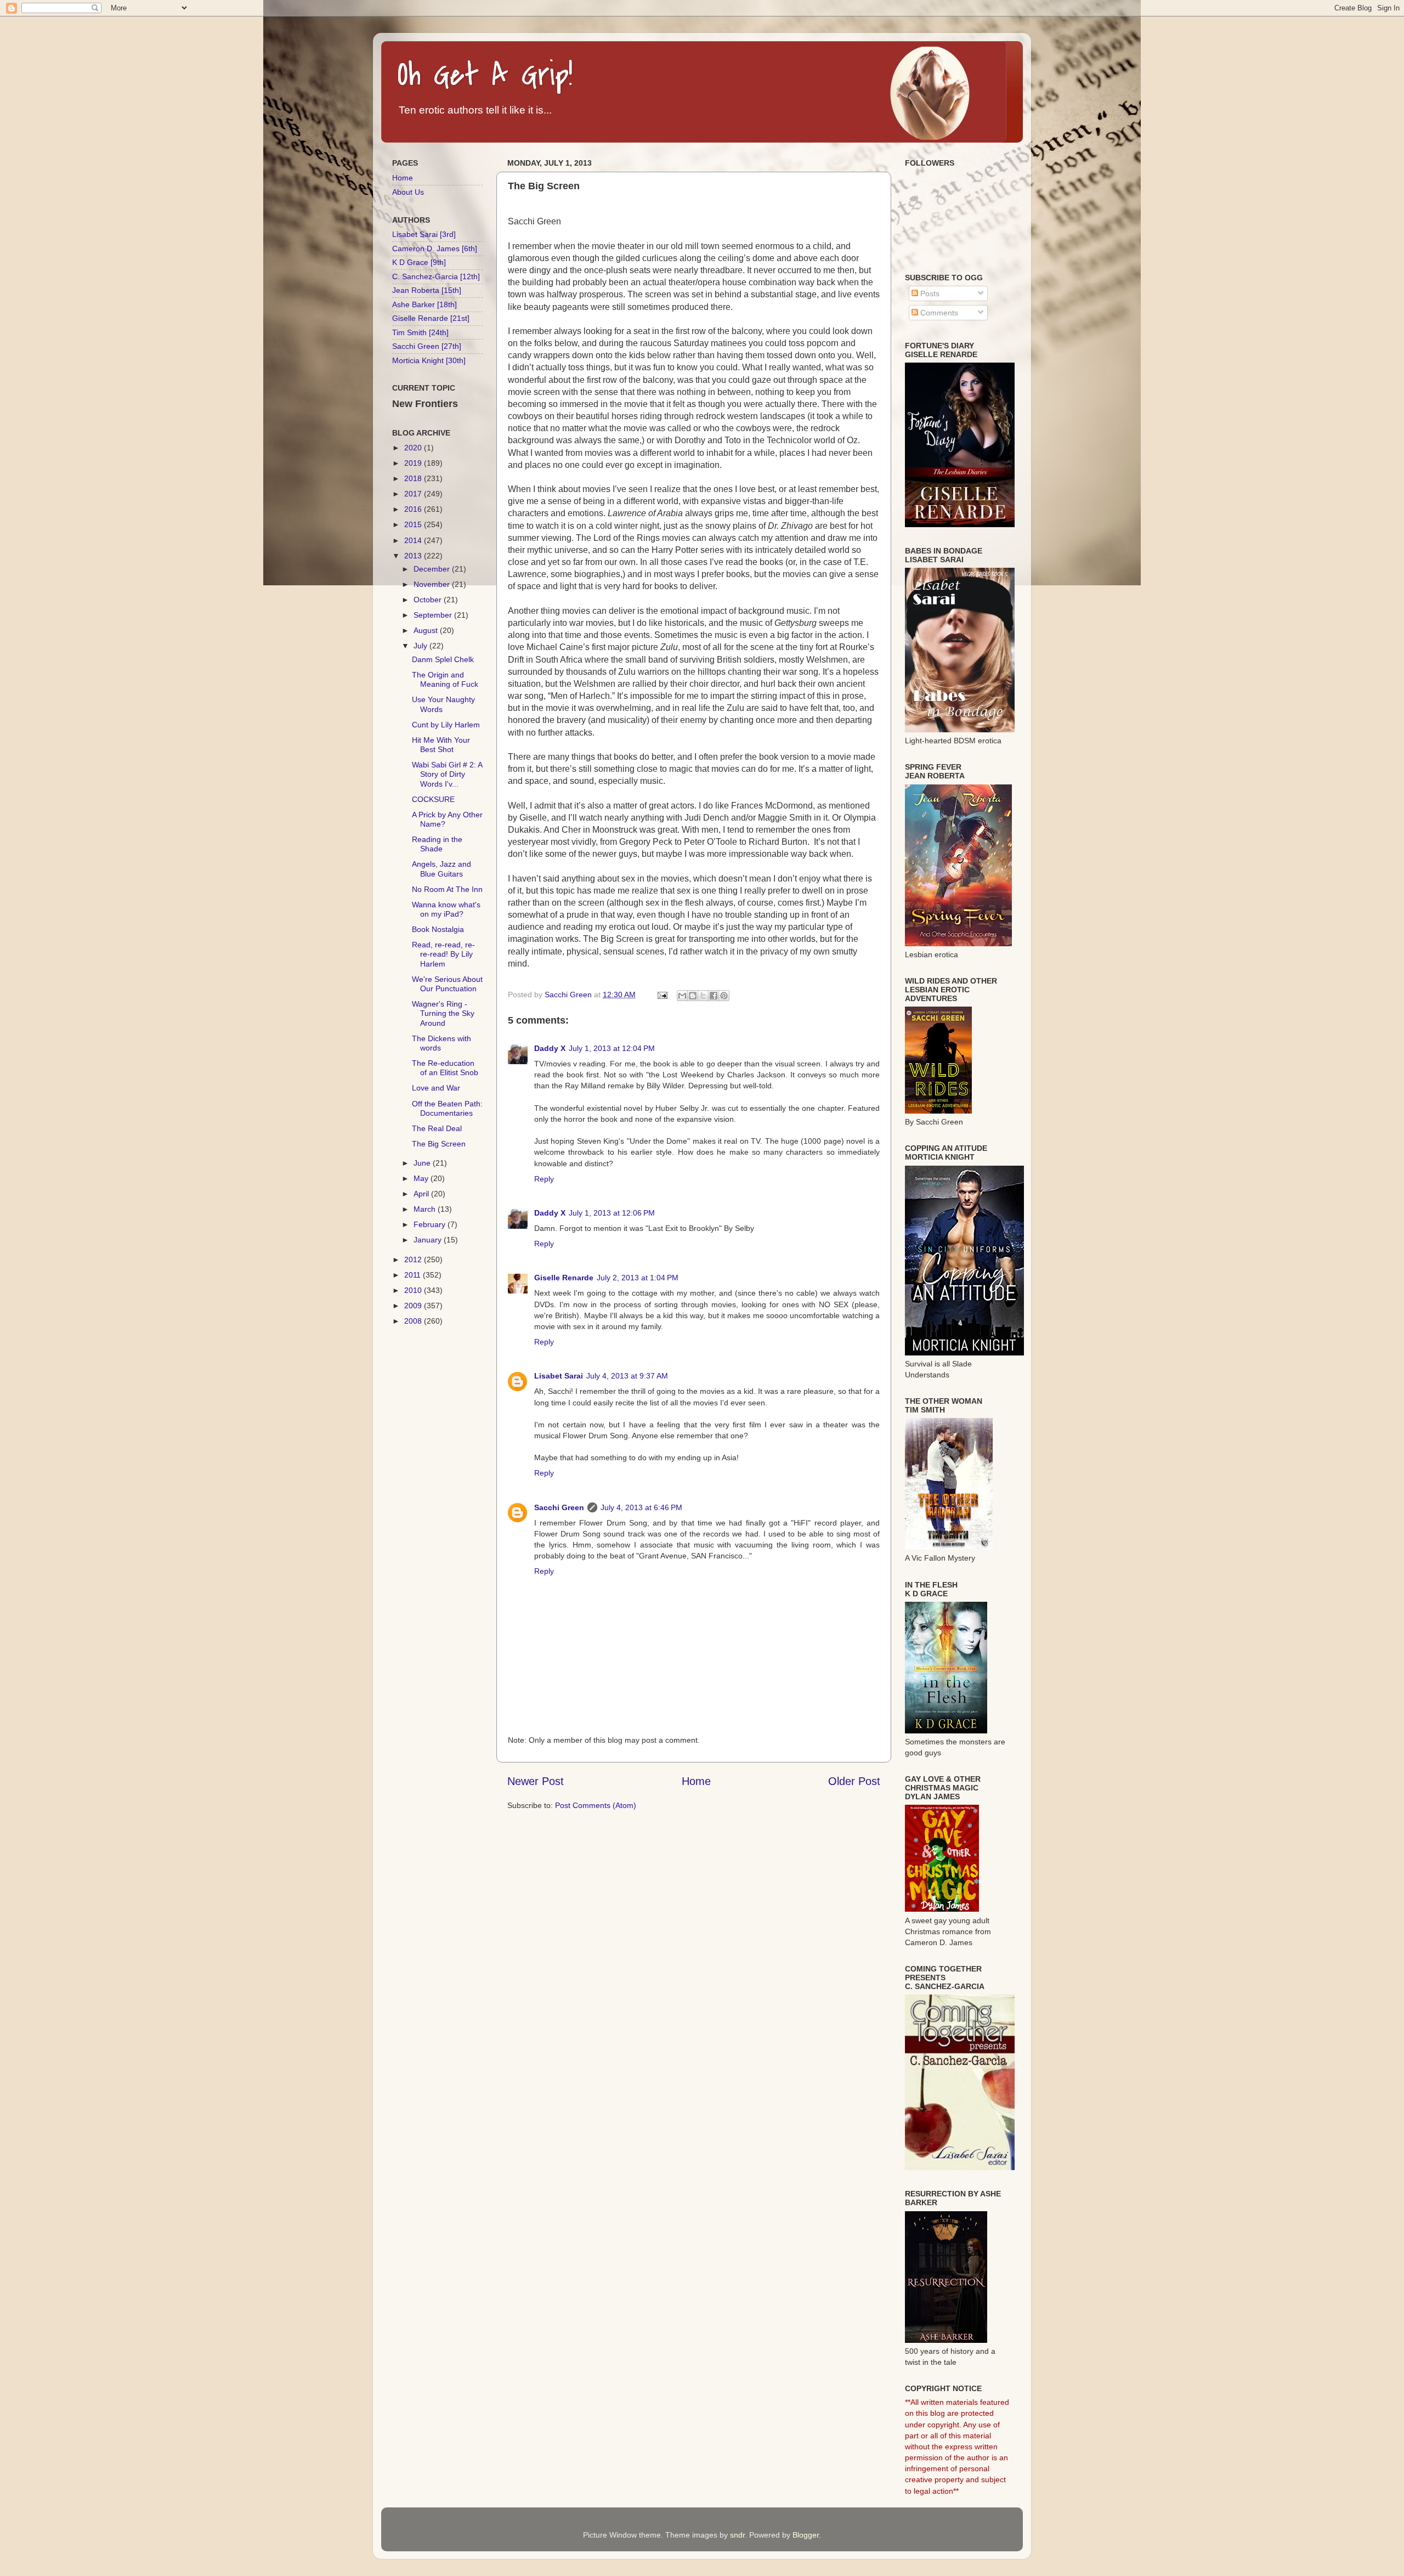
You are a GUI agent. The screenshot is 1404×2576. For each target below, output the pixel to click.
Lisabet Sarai (559, 1376)
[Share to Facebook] (714, 996)
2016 (414, 509)
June (423, 1163)
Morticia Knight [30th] (429, 360)
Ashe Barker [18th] (424, 304)
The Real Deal (437, 1128)
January (429, 1240)
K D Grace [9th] (419, 262)
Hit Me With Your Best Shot (441, 745)
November (433, 584)
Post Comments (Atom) (596, 1805)
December (433, 569)
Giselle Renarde (564, 1278)
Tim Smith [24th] (420, 332)
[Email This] (682, 996)
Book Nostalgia (438, 929)
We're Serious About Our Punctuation (447, 984)
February (431, 1224)
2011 (414, 1275)
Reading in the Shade (437, 844)
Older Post (854, 1781)
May (422, 1178)
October (429, 600)
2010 (414, 1290)
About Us (408, 192)
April (422, 1194)
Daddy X (550, 1048)
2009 (414, 1306)
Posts (929, 293)
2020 (414, 448)
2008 (414, 1321)
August (427, 630)
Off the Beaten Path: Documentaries (447, 1108)
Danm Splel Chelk (443, 659)
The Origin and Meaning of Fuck (445, 679)
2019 (414, 463)
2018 (414, 478)
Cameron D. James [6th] (435, 248)
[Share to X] (703, 996)
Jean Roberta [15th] (427, 290)
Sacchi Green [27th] (427, 346)
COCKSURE (433, 799)
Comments (938, 313)
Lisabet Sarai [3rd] (424, 234)
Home (696, 1781)
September (434, 615)
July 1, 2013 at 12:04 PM (612, 1048)
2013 (414, 556)
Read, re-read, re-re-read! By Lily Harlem (443, 954)
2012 (414, 1259)
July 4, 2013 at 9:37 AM (627, 1376)
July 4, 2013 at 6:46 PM (641, 1507)
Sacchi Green (559, 1507)
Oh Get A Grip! (485, 75)
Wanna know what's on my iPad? (446, 909)
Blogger (806, 2535)
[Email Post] (662, 995)
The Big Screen (439, 1144)
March (426, 1209)
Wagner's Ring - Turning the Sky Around (443, 1013)
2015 (414, 524)
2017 (414, 494)
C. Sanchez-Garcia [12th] (436, 276)
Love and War (436, 1088)
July (421, 646)
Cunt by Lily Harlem (446, 725)
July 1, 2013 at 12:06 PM (612, 1213)
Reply (544, 1179)
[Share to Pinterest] (724, 996)
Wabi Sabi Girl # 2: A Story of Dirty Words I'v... (447, 774)
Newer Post (536, 1781)
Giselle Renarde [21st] (431, 318)
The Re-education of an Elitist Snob (445, 1068)
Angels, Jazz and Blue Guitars (441, 869)
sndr (737, 2535)
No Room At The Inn (447, 889)
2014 (414, 540)
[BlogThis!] (693, 996)
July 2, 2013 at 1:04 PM (638, 1278)
